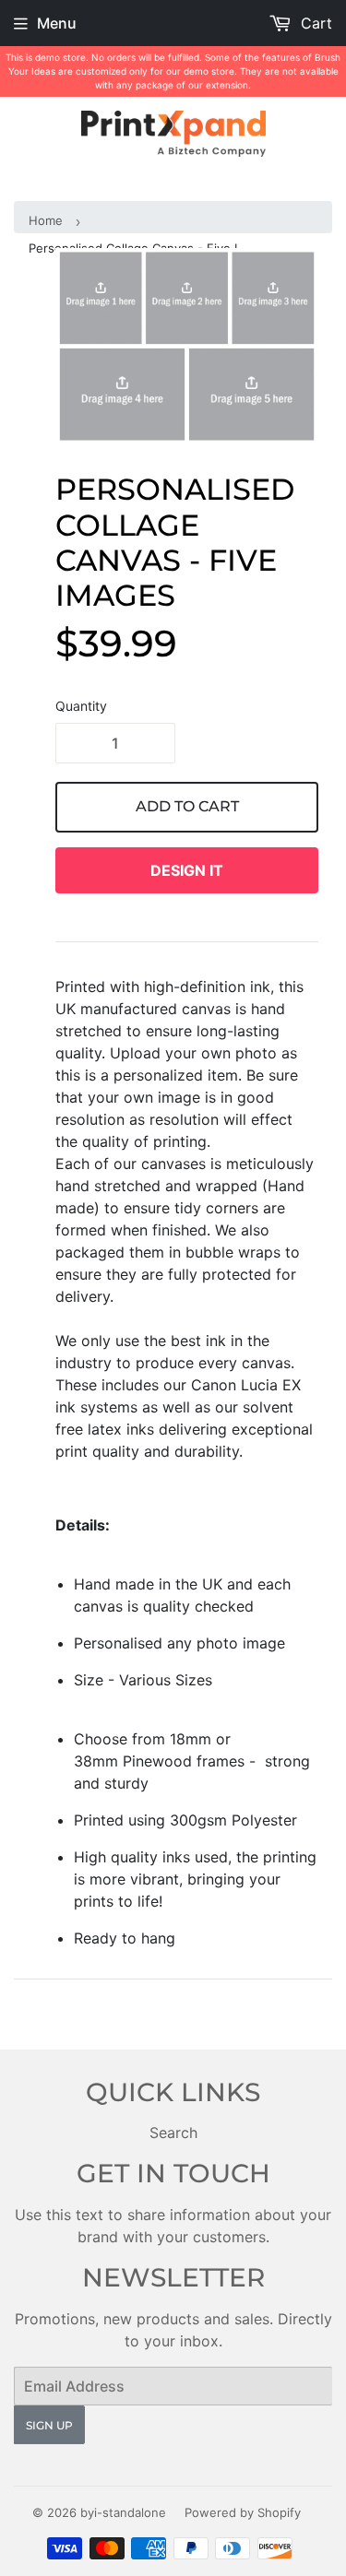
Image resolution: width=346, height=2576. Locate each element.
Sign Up (49, 2425)
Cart (314, 23)
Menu (57, 23)
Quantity (81, 706)
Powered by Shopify (243, 2512)
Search (173, 2133)
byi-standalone (123, 2512)
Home (46, 220)
